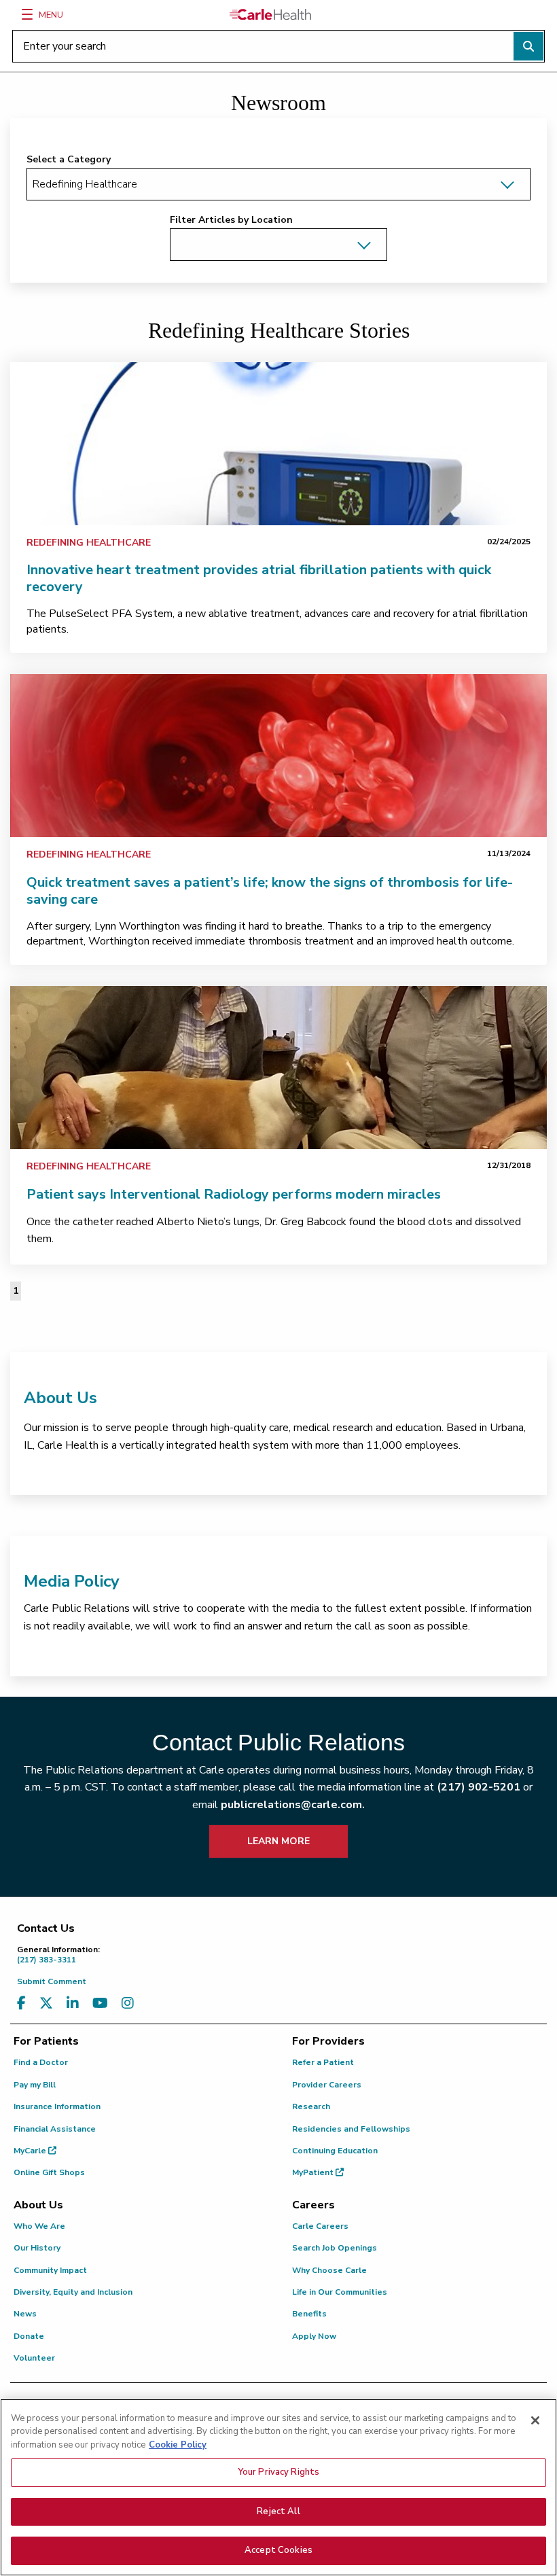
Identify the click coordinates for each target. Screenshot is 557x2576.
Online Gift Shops (49, 2172)
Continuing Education (335, 2151)
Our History (37, 2248)
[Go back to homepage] (270, 14)
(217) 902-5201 (479, 1787)
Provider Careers (327, 2085)
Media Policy (72, 1581)
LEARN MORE (278, 1841)
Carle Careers (320, 2226)
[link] (278, 444)
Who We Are (39, 2226)
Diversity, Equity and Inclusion (73, 2292)
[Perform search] (528, 46)
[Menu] (27, 14)
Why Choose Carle (329, 2270)
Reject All (278, 2511)
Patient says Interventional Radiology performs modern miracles (234, 1194)
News (25, 2314)
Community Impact (50, 2270)
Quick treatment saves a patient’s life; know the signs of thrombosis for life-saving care (270, 891)
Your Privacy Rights (278, 2472)
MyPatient (314, 2172)
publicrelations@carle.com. (293, 1805)
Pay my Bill (35, 2085)
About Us (60, 1398)
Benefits (309, 2314)
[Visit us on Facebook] (21, 2004)
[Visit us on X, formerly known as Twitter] (46, 2004)
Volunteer (34, 2358)
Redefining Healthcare (89, 543)
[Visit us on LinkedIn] (73, 2004)
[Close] (535, 2420)
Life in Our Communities (340, 2292)
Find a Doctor (41, 2062)
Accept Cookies (278, 2550)
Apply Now (314, 2336)
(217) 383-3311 (58, 1955)
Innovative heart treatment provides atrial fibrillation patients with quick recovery (259, 578)
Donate (29, 2336)
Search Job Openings (335, 2248)
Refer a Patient (323, 2062)
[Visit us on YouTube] (100, 2004)
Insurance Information (57, 2106)
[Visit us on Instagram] (128, 2004)
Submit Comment (52, 1981)
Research (311, 2106)
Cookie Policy (178, 2445)
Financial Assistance (55, 2129)
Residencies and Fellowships (351, 2129)
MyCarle (31, 2151)
